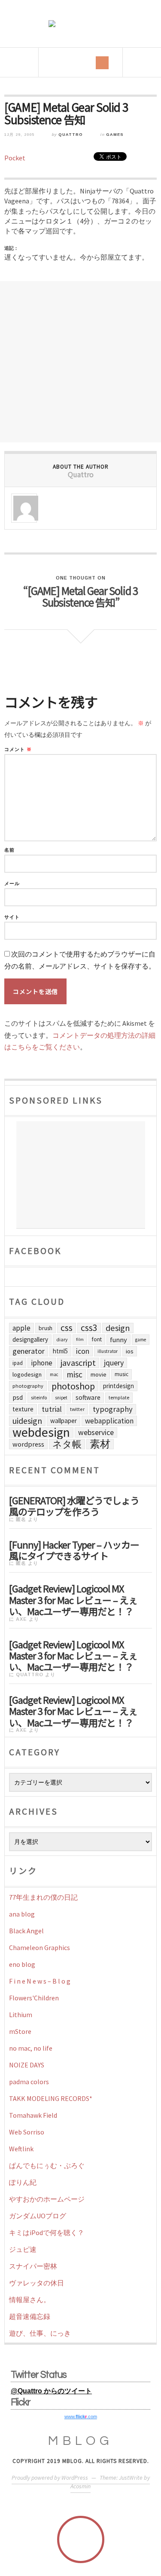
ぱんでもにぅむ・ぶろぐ (47, 2165)
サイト (12, 917)
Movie (99, 1374)
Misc (74, 1374)
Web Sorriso (27, 2132)
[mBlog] (81, 24)
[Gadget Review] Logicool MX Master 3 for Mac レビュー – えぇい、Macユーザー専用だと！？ (73, 1599)
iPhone (42, 1363)
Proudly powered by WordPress (50, 2478)
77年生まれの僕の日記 (43, 1897)
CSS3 (89, 1328)
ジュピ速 (23, 2249)
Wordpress (28, 1444)
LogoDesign (27, 1374)
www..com (81, 2417)
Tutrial (52, 1409)
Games (115, 135)
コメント (18, 750)
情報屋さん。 (30, 2300)
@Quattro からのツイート (51, 2391)
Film (80, 1339)
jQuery (114, 1363)
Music (122, 1374)
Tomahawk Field (33, 2115)
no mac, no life (31, 2048)
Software (88, 1397)
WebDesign (41, 1432)
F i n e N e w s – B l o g (40, 1981)
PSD (18, 1397)
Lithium (21, 2015)
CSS (67, 1328)
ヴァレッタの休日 (36, 2283)
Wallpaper (64, 1421)
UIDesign (27, 1421)
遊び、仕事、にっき (40, 2333)
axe (21, 1619)
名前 (9, 850)
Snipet (61, 1398)
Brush (46, 1328)
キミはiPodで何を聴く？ (47, 2233)
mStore (20, 2031)
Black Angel (26, 1931)
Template (119, 1397)
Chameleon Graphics (39, 1947)
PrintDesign (118, 1386)
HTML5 (60, 1351)
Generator (29, 1351)
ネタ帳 (67, 1444)
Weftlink (21, 2149)
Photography (28, 1386)
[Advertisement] (80, 362)
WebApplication (109, 1421)
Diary (62, 1339)
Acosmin (80, 2486)
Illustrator (108, 1351)
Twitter (77, 1409)
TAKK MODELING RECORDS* (51, 2098)
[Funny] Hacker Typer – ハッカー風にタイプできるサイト (74, 1549)
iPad (18, 1363)
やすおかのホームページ (47, 2199)
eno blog (22, 1964)
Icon (83, 1351)
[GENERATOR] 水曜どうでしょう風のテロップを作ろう (74, 1505)
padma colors (29, 2082)
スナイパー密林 (33, 2266)
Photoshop (73, 1386)
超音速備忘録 (30, 2316)
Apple (21, 1328)
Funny (118, 1340)
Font (97, 1339)
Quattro (71, 135)
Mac (54, 1374)
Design (118, 1328)
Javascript (78, 1363)
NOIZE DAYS (27, 2065)
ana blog (22, 1914)
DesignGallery (30, 1339)
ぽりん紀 (23, 2182)
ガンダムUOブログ (38, 2216)
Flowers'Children (34, 1998)
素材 (100, 1444)
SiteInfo (39, 1397)
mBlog (81, 2441)
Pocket (15, 158)
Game (141, 1340)
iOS (130, 1351)
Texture (23, 1409)
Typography (113, 1409)
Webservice (96, 1432)
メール (12, 884)
